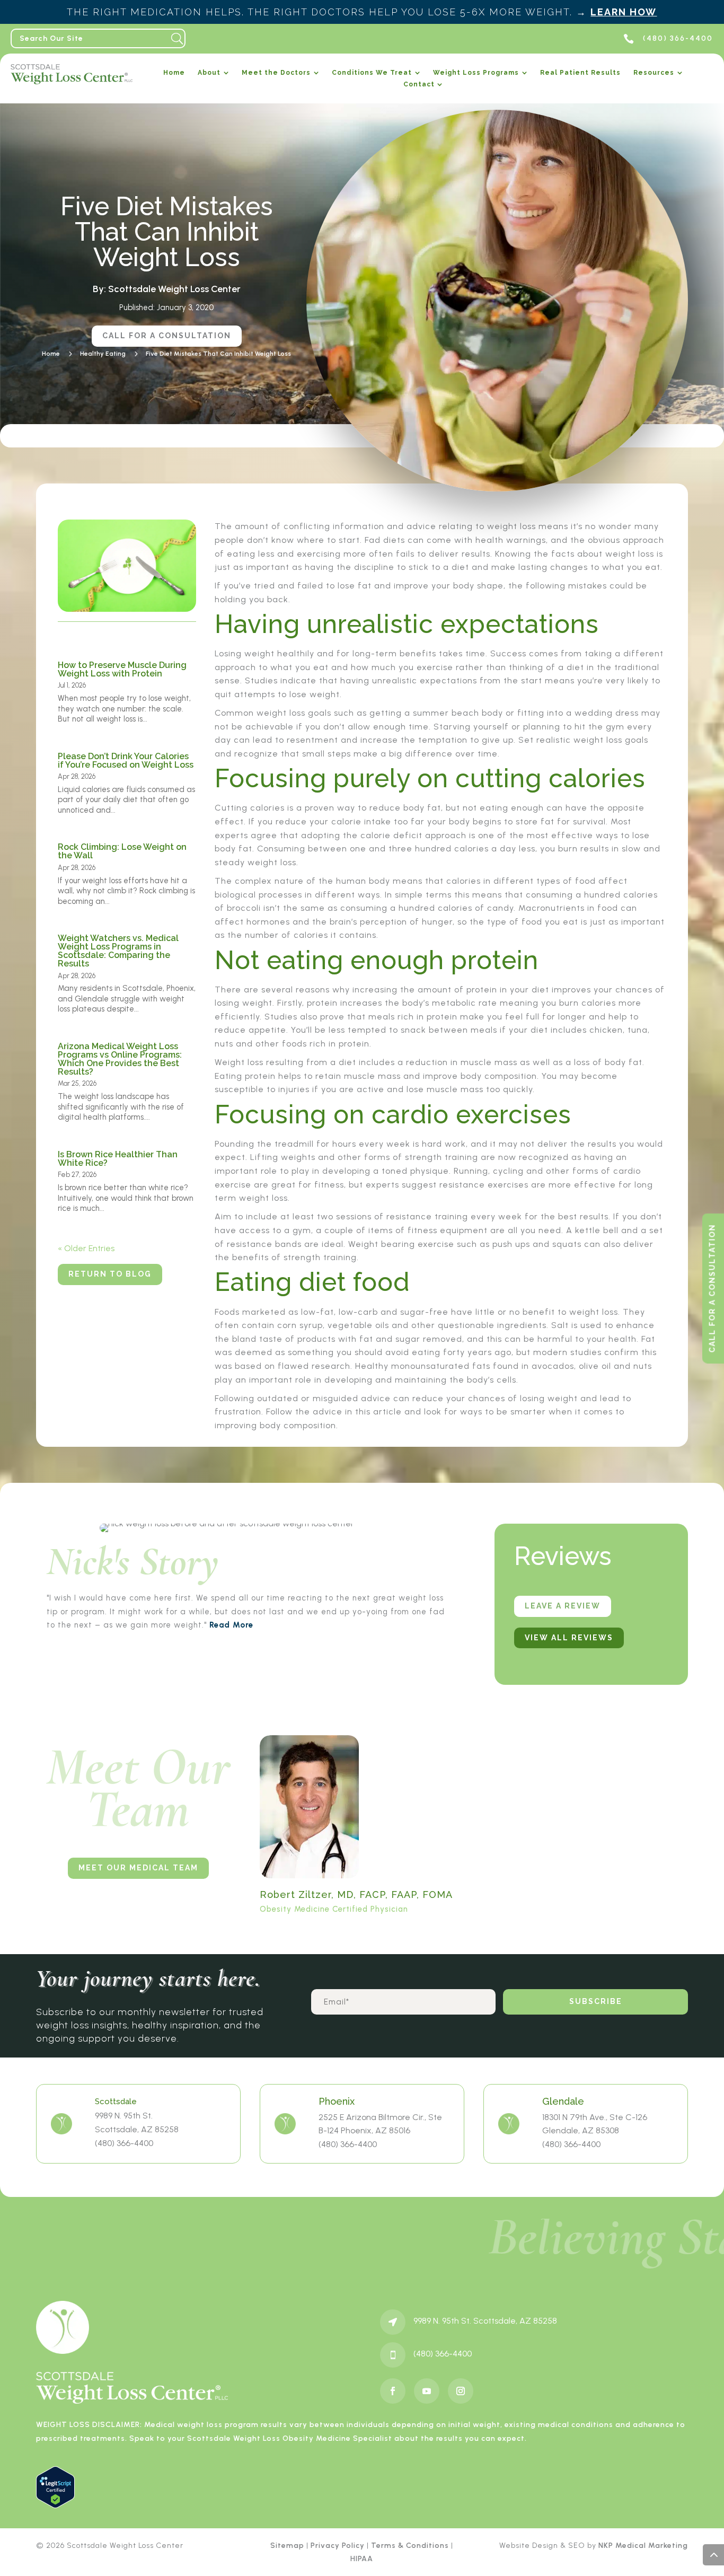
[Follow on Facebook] (393, 2391)
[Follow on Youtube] (427, 2391)
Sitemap (287, 2546)
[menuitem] (174, 75)
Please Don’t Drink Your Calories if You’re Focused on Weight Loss (126, 761)
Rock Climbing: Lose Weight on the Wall (122, 851)
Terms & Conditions (410, 2546)
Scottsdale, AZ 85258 (137, 2129)
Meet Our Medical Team (138, 1868)
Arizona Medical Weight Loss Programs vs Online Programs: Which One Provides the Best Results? (120, 1059)
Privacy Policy (338, 2546)
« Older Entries (86, 1248)
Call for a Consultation (167, 336)
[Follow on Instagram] (461, 2391)
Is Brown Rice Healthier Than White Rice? (118, 1159)
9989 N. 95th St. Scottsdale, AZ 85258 (485, 2321)
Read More (231, 1625)
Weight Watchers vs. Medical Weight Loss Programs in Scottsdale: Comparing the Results (118, 951)
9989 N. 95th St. (124, 2116)
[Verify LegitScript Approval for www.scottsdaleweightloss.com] (55, 2505)
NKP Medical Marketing (643, 2546)
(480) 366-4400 (124, 2143)
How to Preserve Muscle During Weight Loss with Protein (122, 669)
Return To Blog (110, 1274)
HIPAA (362, 2559)
